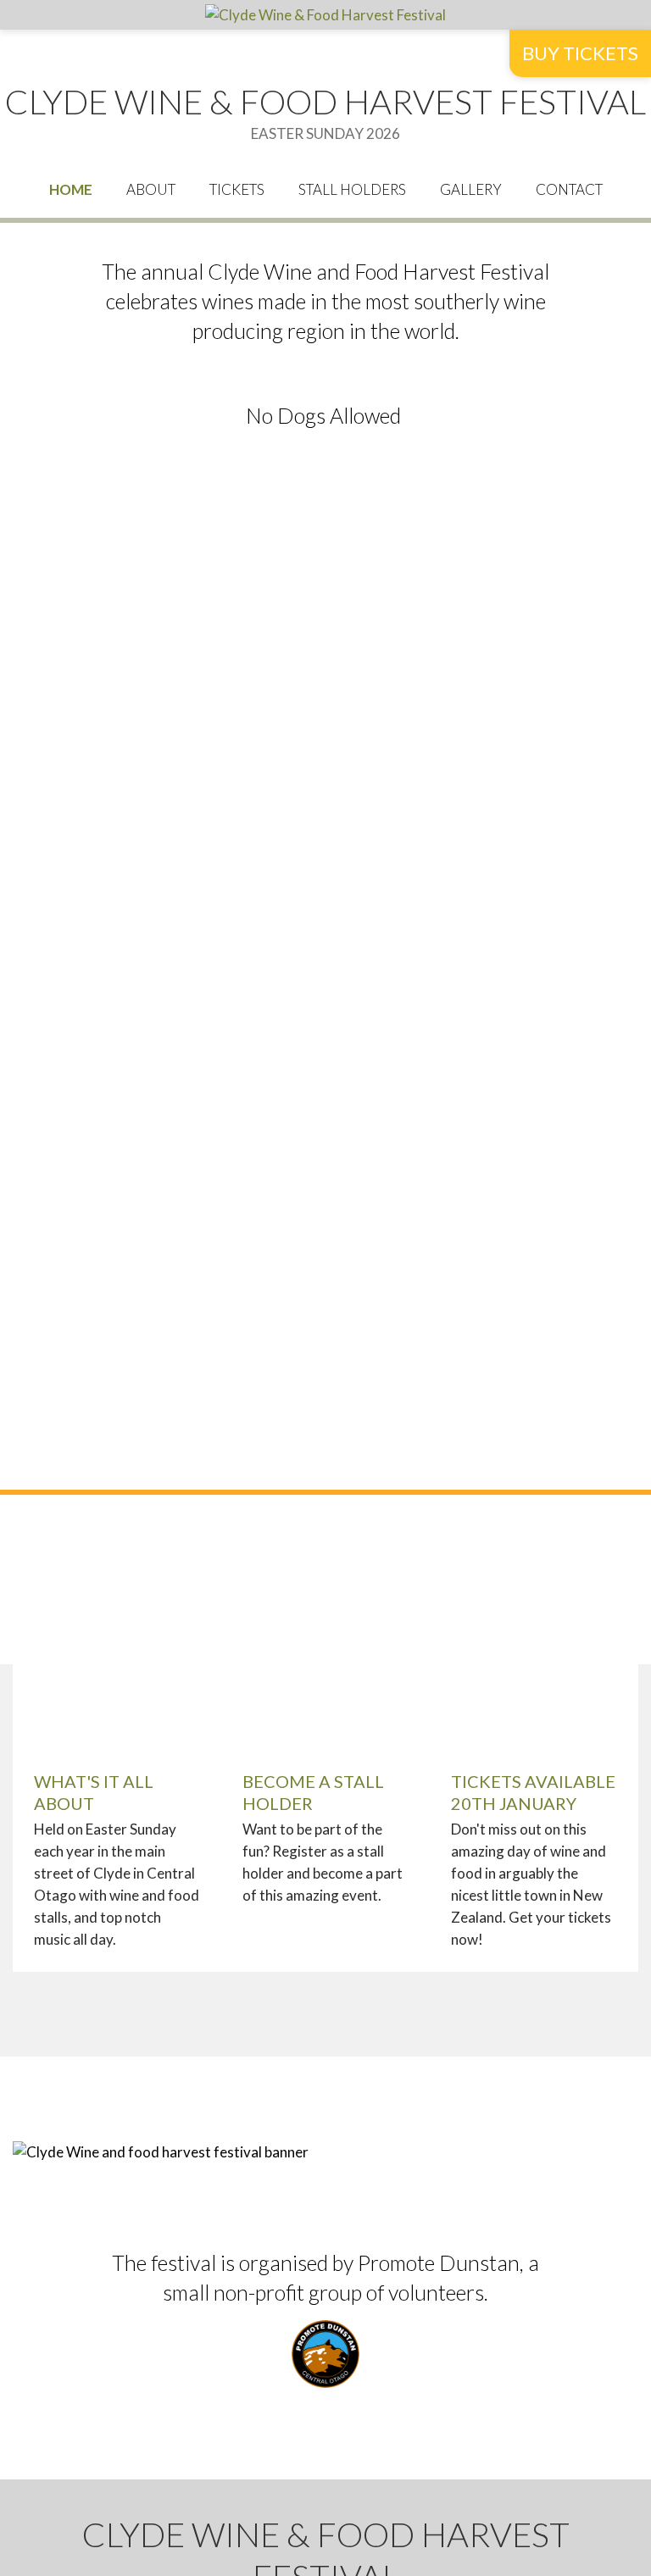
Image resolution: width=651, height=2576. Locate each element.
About (151, 189)
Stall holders (352, 189)
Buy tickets (580, 53)
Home (71, 189)
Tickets (237, 189)
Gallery (471, 189)
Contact (569, 189)
